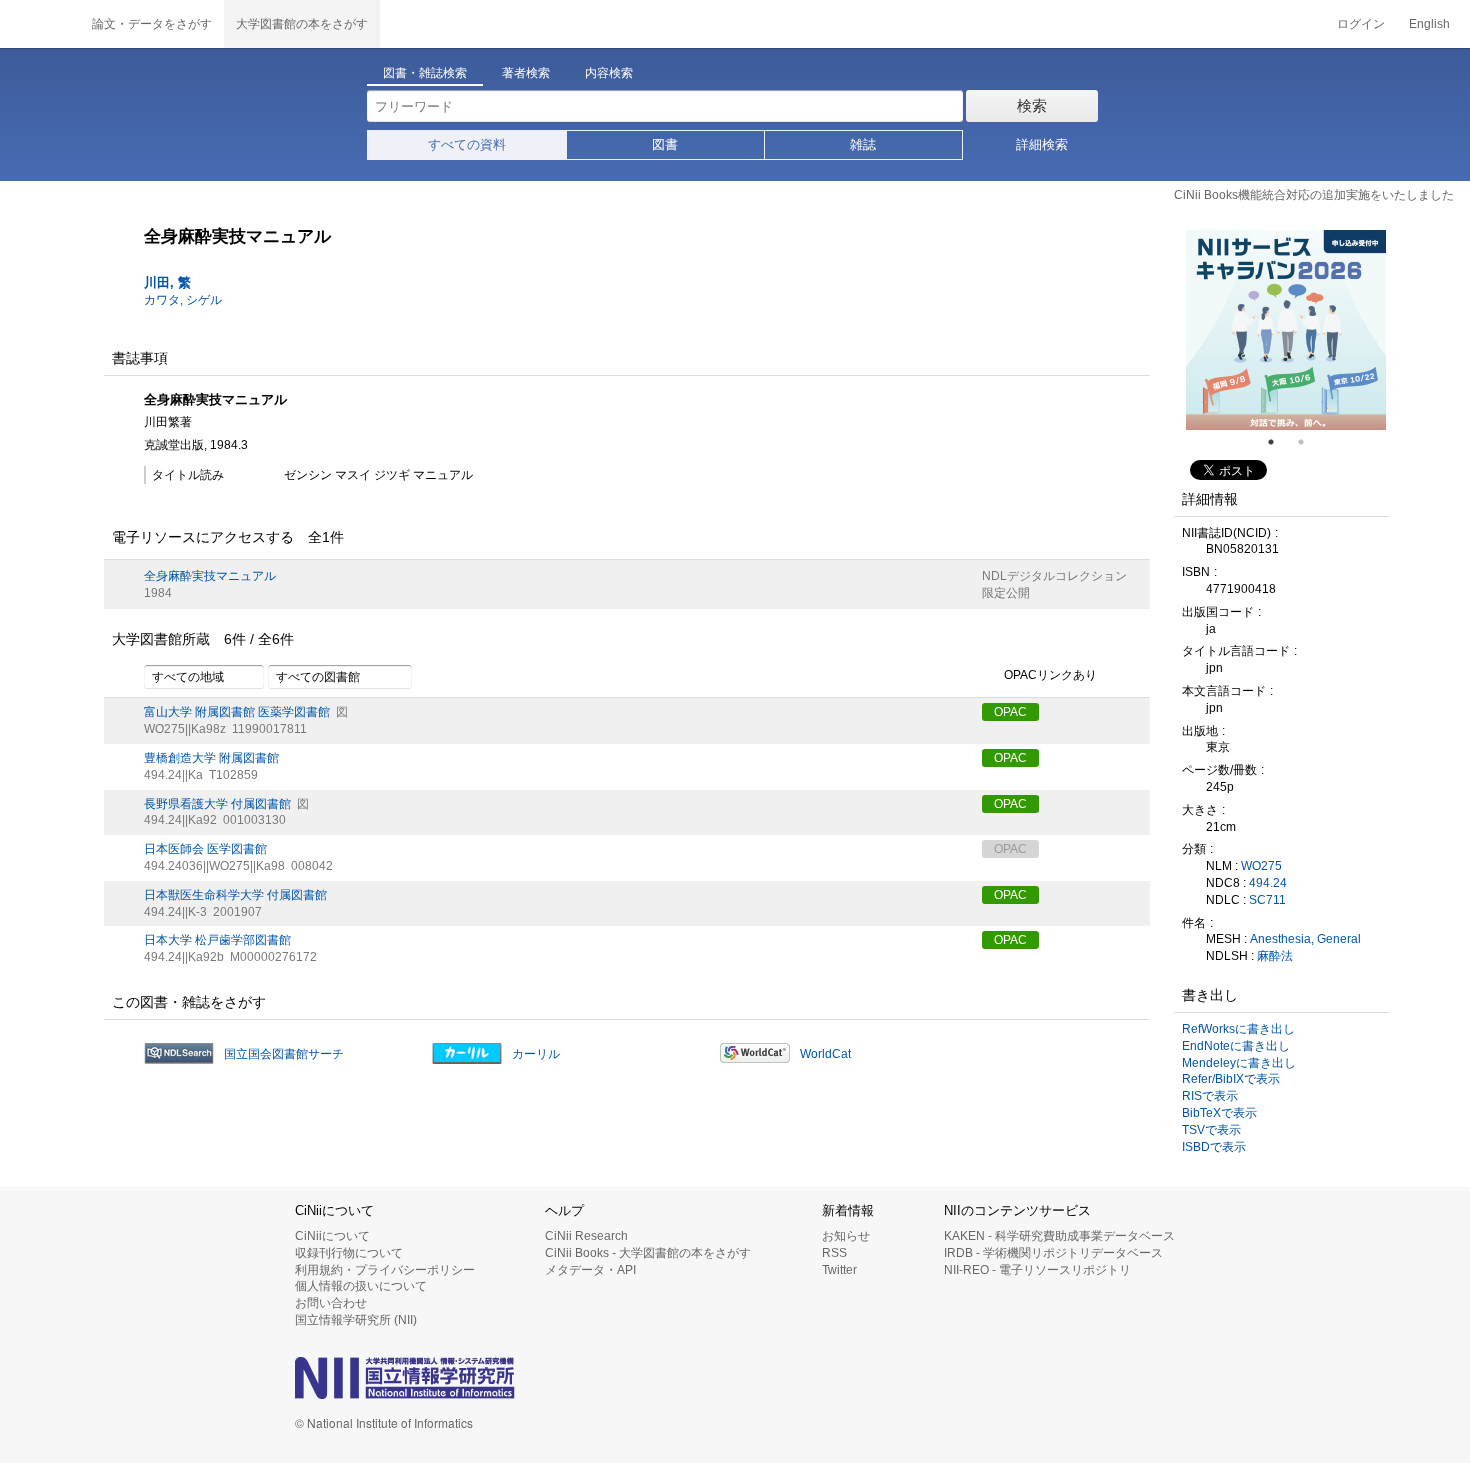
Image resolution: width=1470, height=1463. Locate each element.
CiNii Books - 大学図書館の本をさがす (648, 1253)
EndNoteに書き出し (1236, 1046)
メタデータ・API (590, 1270)
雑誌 (863, 144)
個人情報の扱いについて (361, 1286)
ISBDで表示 (1214, 1147)
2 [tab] (1309, 442)
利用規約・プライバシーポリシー (385, 1270)
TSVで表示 (1211, 1130)
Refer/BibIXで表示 (1231, 1079)
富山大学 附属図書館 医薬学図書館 (237, 712)
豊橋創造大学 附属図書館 (211, 758)
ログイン (1361, 24)
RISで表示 (1210, 1096)
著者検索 (526, 73)
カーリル (536, 1054)
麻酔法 (1275, 956)
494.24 (1268, 883)
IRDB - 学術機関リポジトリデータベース (1053, 1253)
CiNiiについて (332, 1236)
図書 (665, 144)
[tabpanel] (1286, 330)
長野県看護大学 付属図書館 (217, 804)
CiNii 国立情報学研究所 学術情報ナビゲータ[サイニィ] (40, 24)
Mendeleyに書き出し (1239, 1063)
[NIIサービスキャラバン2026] (1286, 330)
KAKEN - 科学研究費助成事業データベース (1059, 1236)
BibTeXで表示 (1219, 1113)
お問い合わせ (331, 1303)
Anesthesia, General (1305, 939)
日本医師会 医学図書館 (205, 849)
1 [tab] (1279, 442)
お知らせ (846, 1236)
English (1429, 24)
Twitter (839, 1270)
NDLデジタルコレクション (1054, 576)
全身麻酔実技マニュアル (210, 576)
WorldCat (825, 1054)
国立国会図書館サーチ (284, 1054)
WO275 (1261, 866)
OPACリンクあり (1050, 676)
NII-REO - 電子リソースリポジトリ (1037, 1270)
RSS (834, 1253)
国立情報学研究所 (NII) (356, 1320)
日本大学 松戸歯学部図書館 (217, 940)
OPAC (1010, 712)
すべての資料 (467, 144)
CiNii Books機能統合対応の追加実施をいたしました (1314, 195)
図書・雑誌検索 (425, 73)
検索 (1032, 105)
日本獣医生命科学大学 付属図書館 (235, 895)
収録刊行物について (349, 1253)
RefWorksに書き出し (1238, 1029)
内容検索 (609, 73)
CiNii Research (586, 1236)
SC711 (1267, 900)
